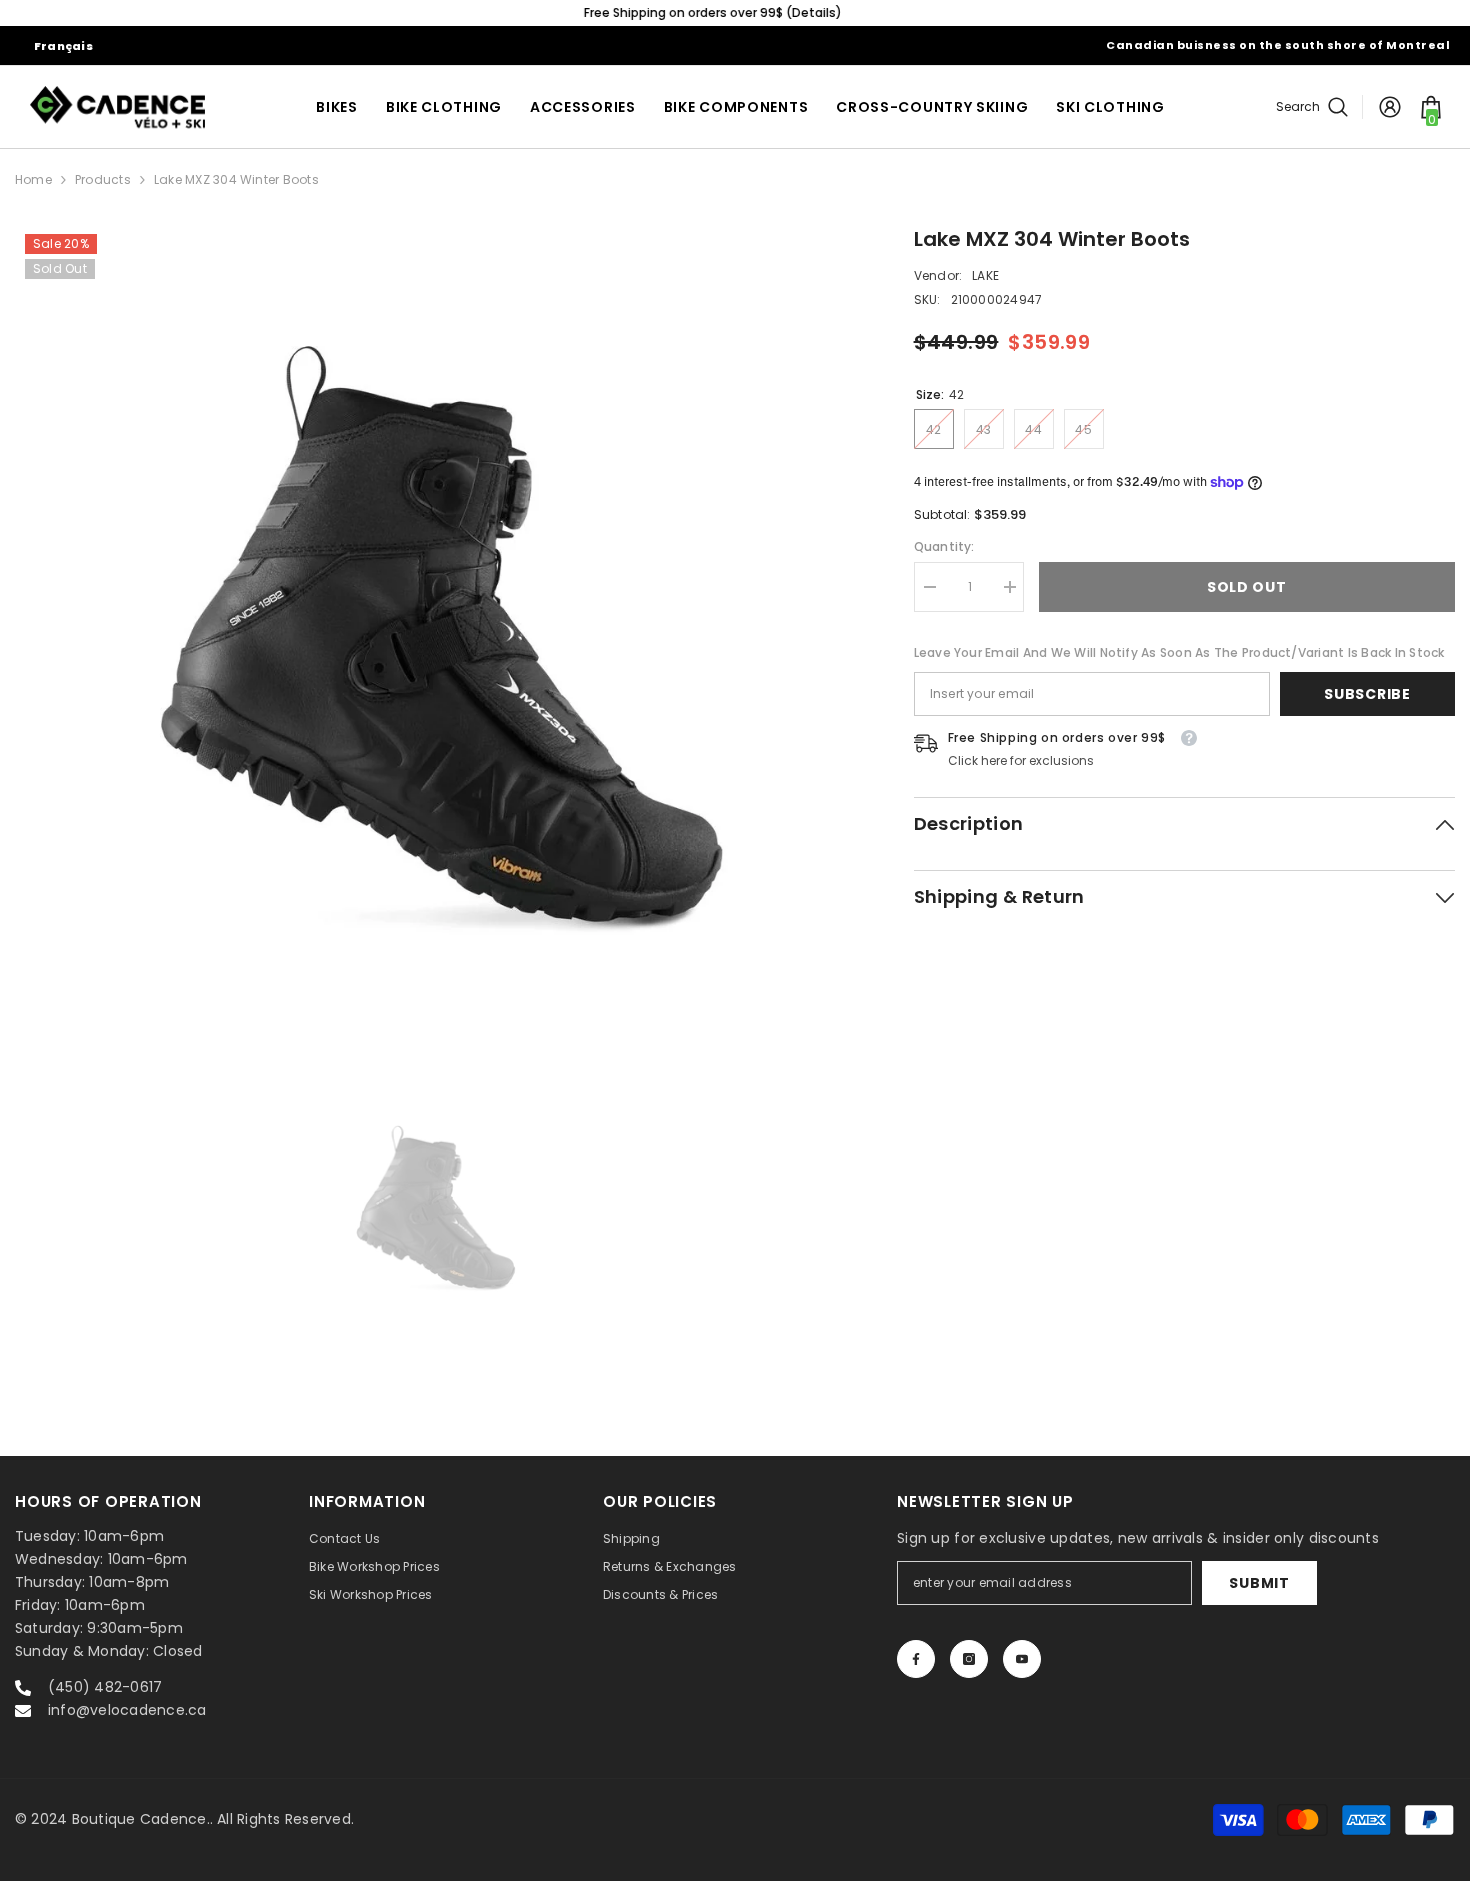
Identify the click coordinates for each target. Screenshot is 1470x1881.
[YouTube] (1022, 1659)
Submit (1259, 1583)
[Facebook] (916, 1659)
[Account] (1390, 107)
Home (33, 179)
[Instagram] (969, 1659)
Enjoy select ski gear (735, 12)
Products (103, 179)
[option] (735, 13)
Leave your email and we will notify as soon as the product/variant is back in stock (1179, 652)
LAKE (985, 275)
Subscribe (1367, 694)
